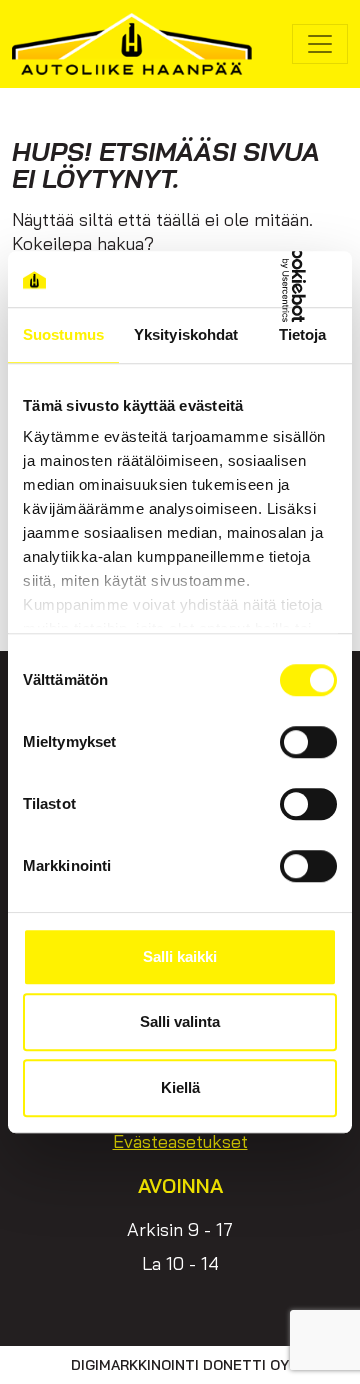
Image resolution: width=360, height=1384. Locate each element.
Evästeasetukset (180, 1141)
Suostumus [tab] (63, 334)
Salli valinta (180, 1021)
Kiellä (180, 1087)
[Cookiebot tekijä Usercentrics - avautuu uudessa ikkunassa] (254, 279)
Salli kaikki (180, 956)
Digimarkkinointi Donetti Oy (180, 1365)
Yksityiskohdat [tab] (186, 334)
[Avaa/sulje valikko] (320, 44)
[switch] (308, 742)
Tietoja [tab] (303, 334)
